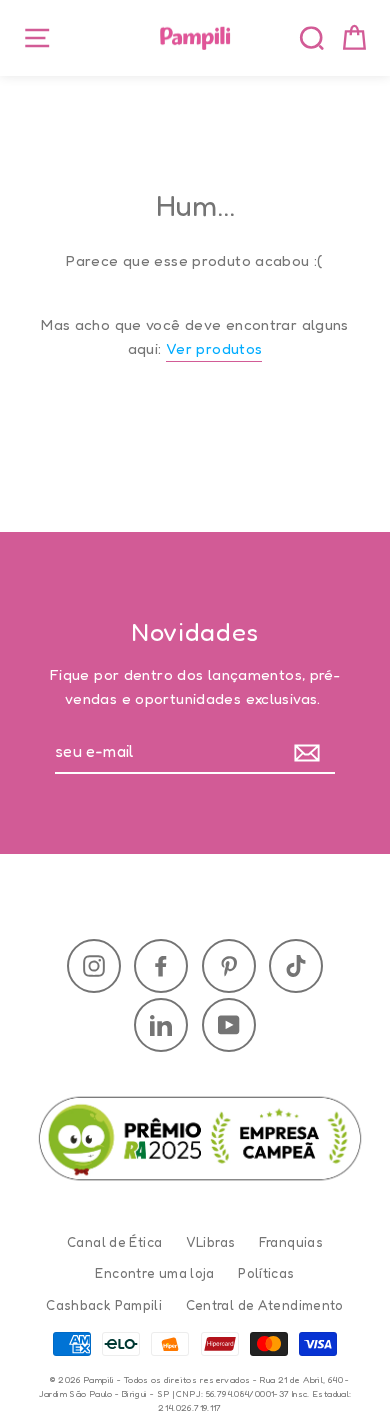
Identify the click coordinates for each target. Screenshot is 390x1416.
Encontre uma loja (154, 1273)
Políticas (266, 1273)
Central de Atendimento (265, 1305)
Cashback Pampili (104, 1305)
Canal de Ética (114, 1242)
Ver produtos (214, 348)
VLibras (211, 1242)
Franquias (291, 1242)
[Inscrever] (311, 753)
